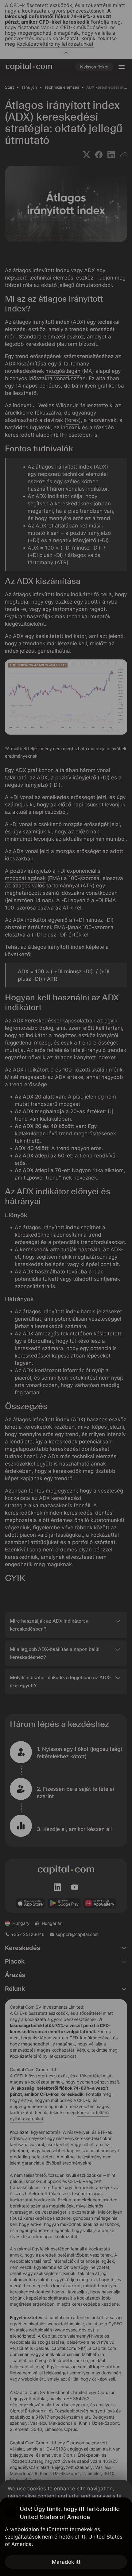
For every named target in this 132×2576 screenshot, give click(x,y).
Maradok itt (66, 2562)
